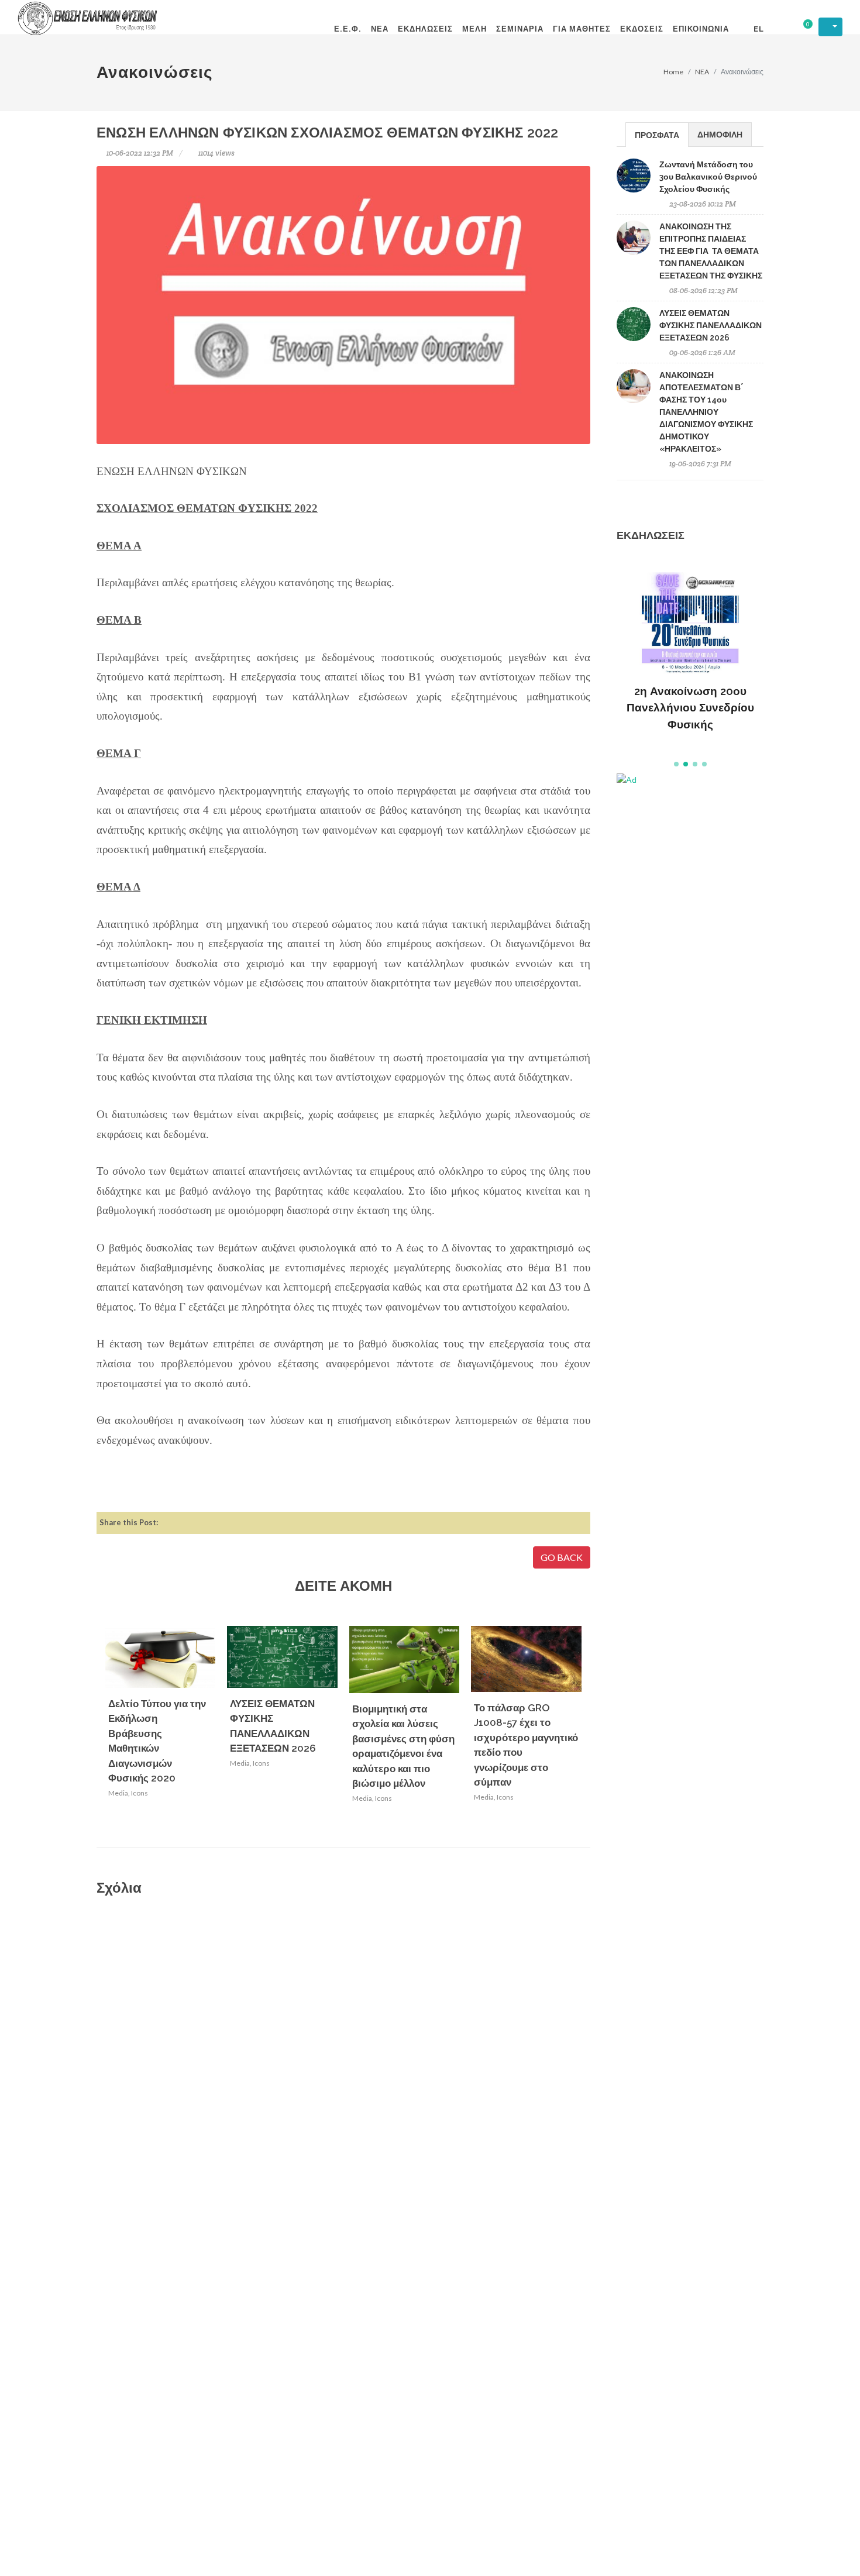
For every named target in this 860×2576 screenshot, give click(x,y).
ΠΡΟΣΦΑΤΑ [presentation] (657, 135)
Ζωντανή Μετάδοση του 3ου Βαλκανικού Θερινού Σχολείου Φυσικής (708, 177)
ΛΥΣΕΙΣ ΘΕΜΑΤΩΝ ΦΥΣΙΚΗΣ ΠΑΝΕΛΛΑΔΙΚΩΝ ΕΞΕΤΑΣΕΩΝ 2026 (711, 325)
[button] (676, 764)
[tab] (657, 134)
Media (118, 1793)
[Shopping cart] (800, 27)
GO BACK (562, 1557)
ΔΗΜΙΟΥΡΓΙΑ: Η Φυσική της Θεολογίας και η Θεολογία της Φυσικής (690, 688)
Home (673, 72)
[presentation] (592, 1730)
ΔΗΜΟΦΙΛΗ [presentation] (720, 134)
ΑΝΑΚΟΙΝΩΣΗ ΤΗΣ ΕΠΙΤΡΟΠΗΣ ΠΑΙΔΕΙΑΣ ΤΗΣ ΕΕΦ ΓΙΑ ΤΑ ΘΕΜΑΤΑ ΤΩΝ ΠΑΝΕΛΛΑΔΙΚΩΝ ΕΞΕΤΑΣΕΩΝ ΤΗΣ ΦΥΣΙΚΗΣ (711, 251)
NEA (702, 72)
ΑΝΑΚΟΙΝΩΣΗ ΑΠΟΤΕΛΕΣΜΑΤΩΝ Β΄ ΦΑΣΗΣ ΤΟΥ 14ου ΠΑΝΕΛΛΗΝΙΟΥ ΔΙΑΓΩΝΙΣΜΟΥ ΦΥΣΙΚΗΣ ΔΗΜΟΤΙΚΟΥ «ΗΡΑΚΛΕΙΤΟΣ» (706, 412)
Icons (140, 1793)
